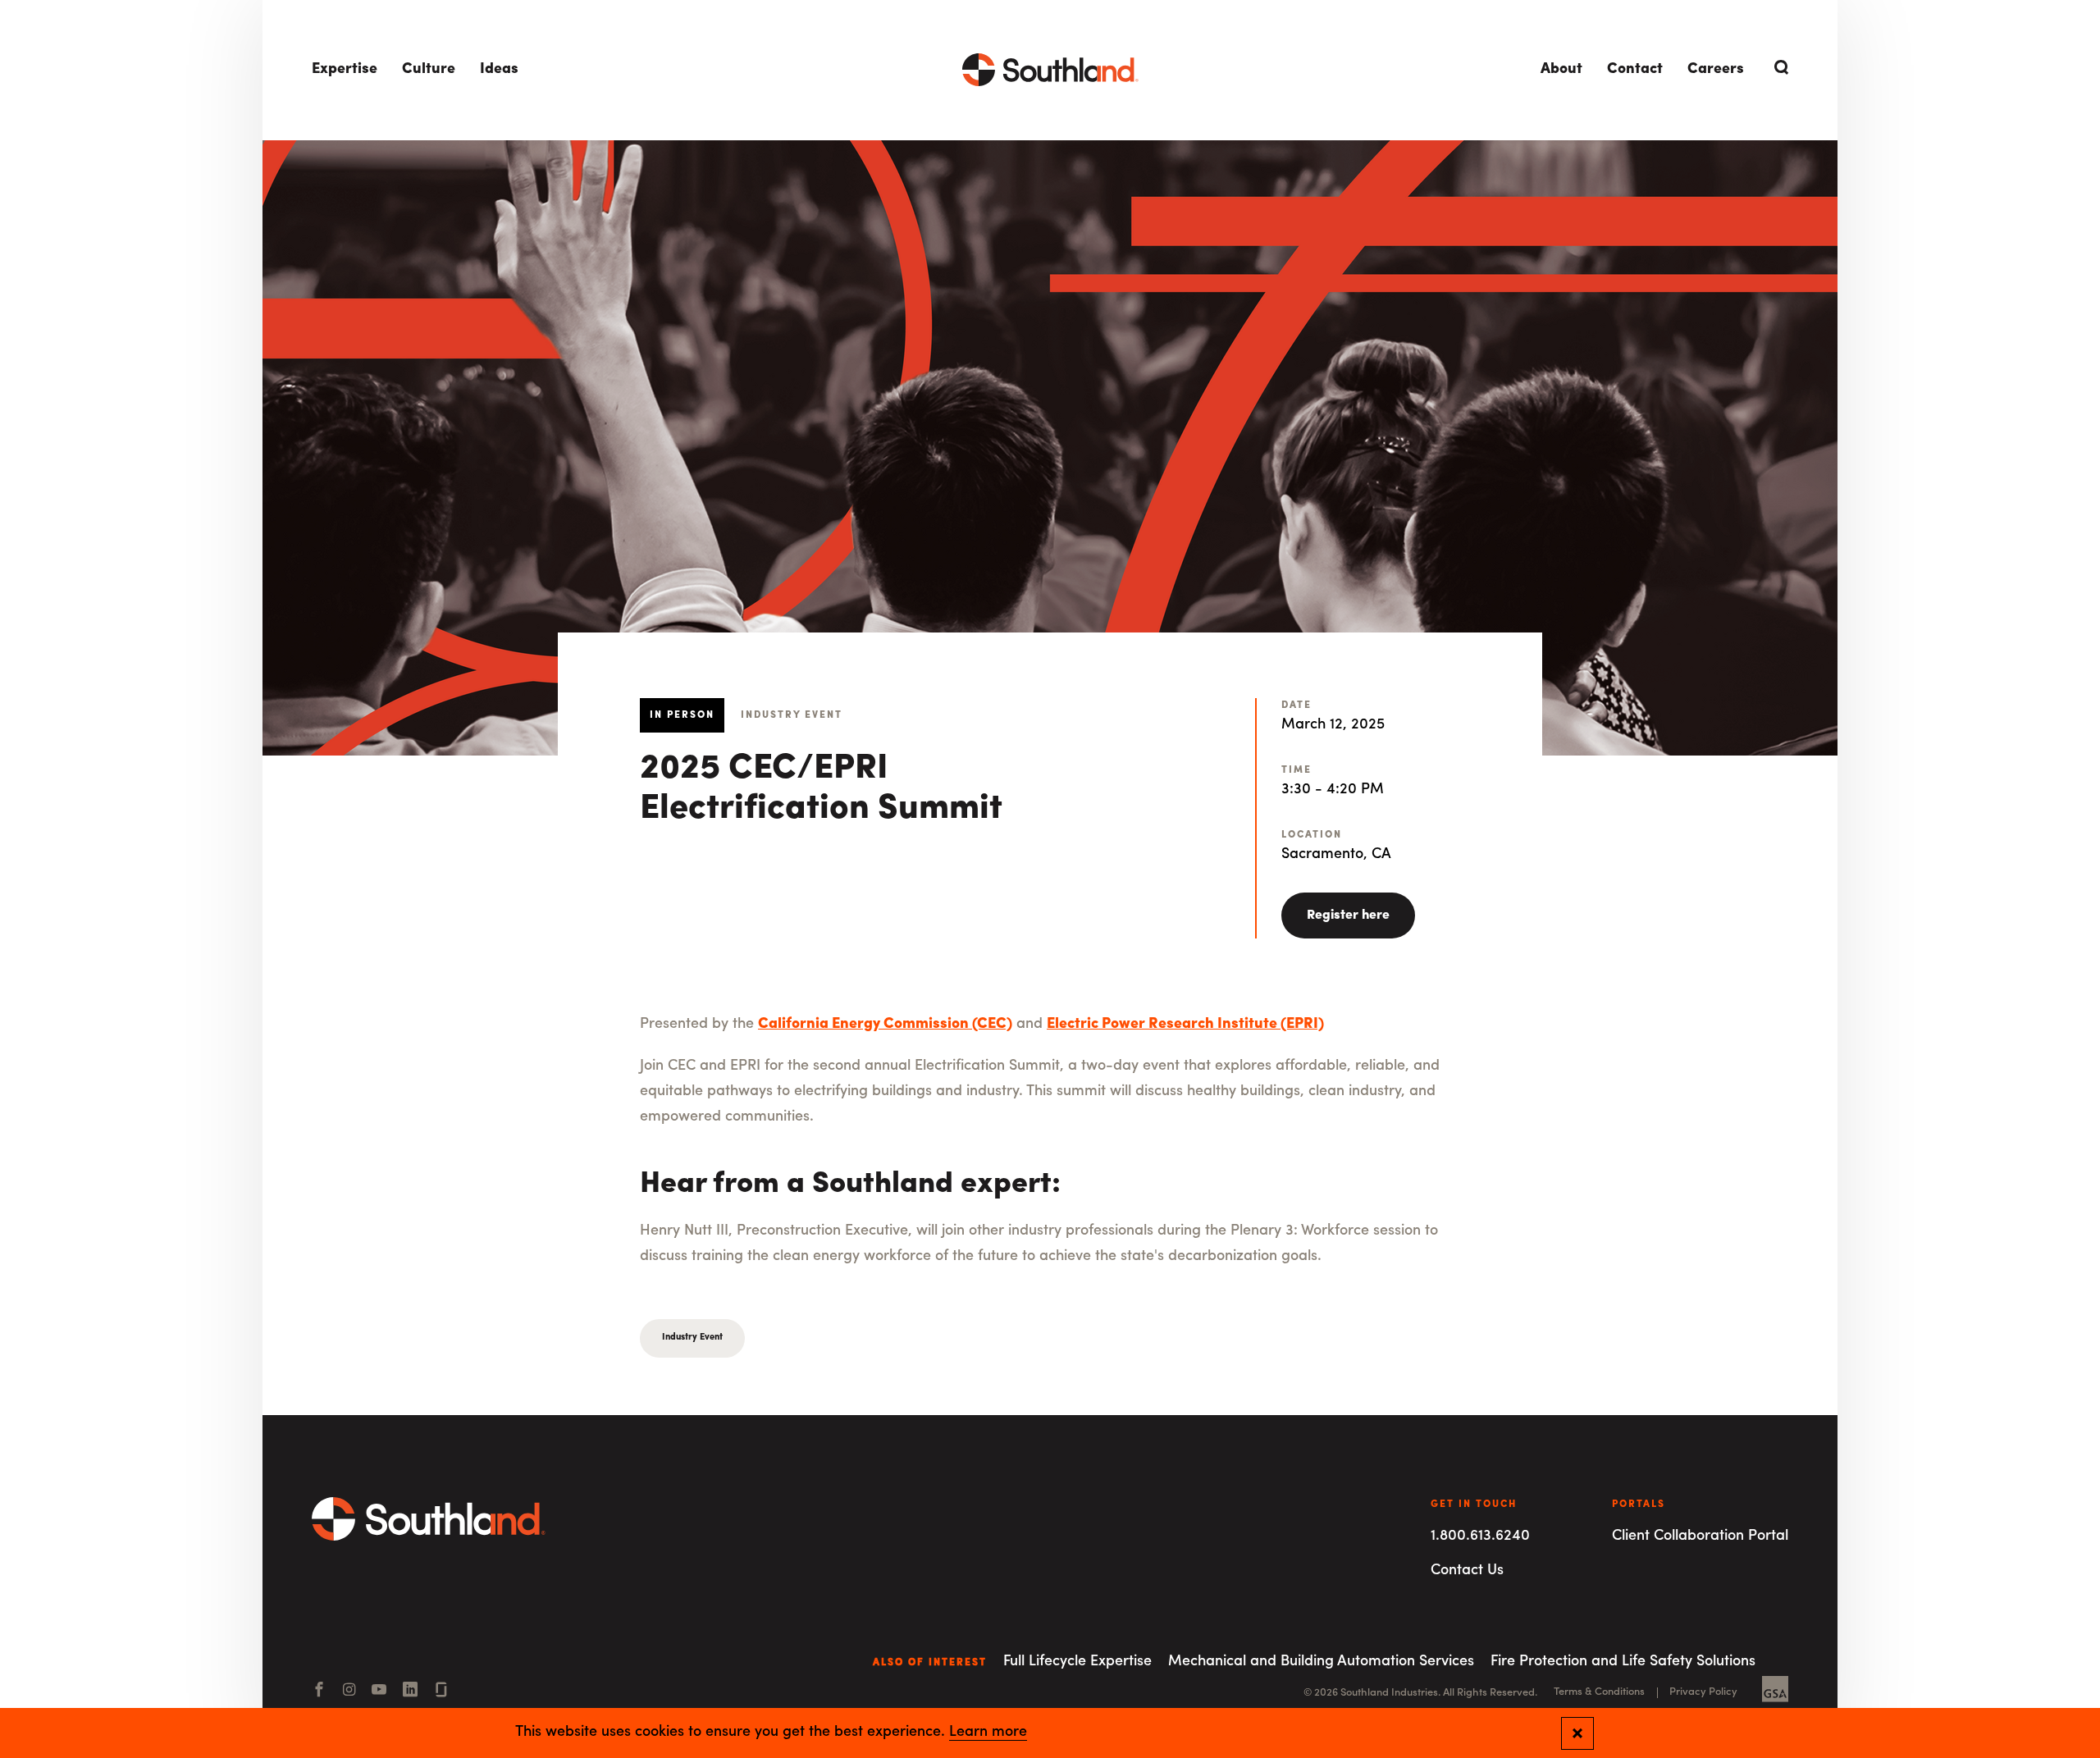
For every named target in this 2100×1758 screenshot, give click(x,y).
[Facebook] (319, 1692)
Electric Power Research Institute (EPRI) (1185, 1025)
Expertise (345, 70)
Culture (429, 70)
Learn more (988, 1733)
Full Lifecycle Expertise (1077, 1662)
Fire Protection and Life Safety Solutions (1623, 1662)
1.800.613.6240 (1480, 1537)
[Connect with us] (441, 1692)
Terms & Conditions (1599, 1692)
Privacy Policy (1703, 1692)
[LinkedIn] (410, 1692)
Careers (1716, 70)
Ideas (499, 70)
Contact (1635, 70)
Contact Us (1467, 1571)
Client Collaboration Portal (1700, 1537)
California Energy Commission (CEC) (885, 1025)
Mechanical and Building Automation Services (1321, 1662)
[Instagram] (349, 1692)
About (1561, 70)
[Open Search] (1778, 67)
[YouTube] (379, 1692)
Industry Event (692, 1338)
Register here (1348, 916)
